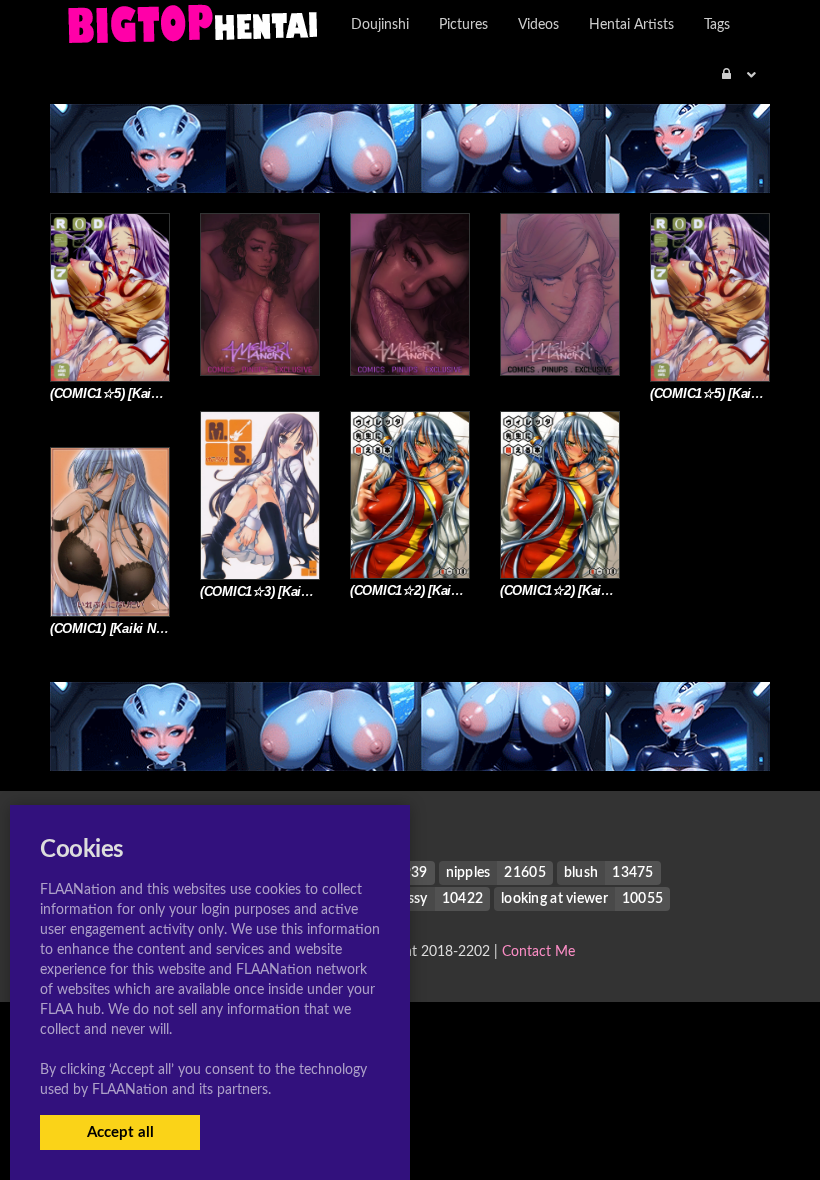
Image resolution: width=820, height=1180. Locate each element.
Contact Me (538, 952)
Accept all (120, 1132)
